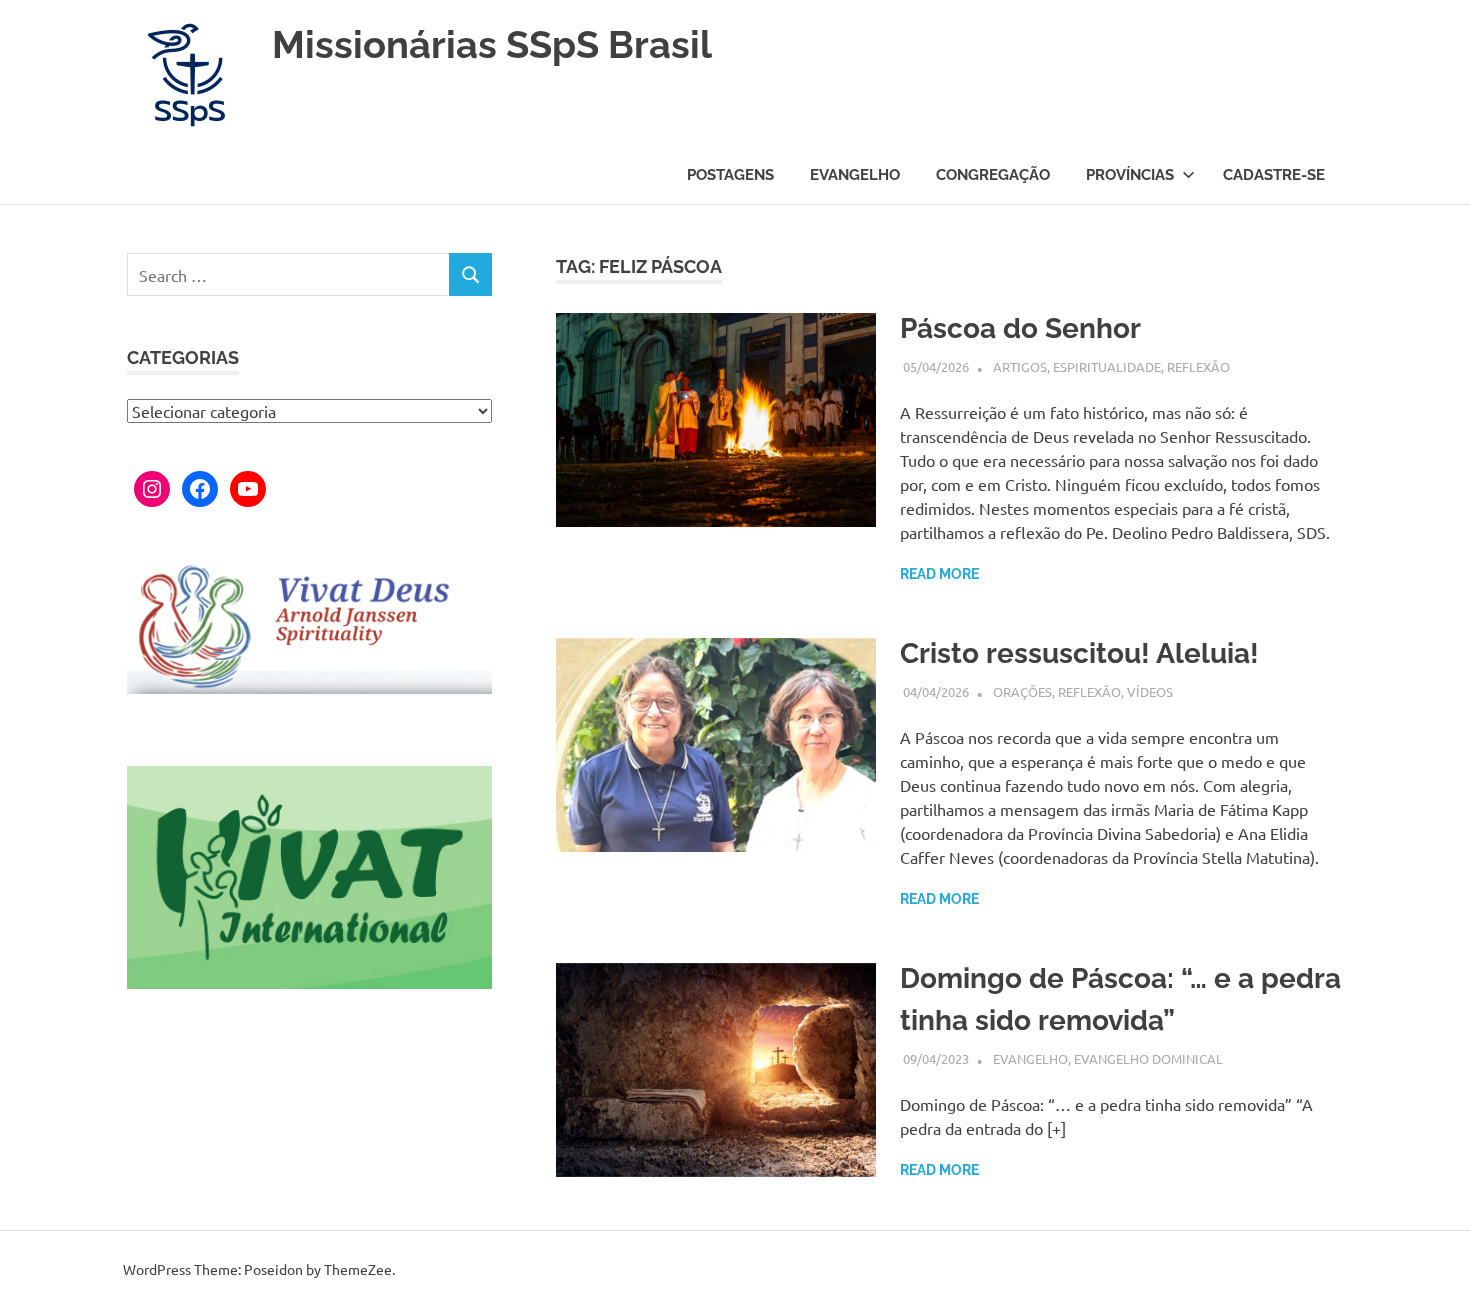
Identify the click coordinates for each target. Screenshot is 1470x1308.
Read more (939, 574)
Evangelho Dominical (1148, 1058)
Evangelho (855, 175)
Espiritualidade (1107, 366)
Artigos (1020, 366)
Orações (1022, 691)
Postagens (730, 175)
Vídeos (1150, 691)
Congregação (993, 175)
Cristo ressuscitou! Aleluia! (1079, 653)
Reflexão (1198, 366)
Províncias (1130, 175)
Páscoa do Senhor (1020, 328)
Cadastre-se (1274, 175)
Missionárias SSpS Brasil (492, 44)
